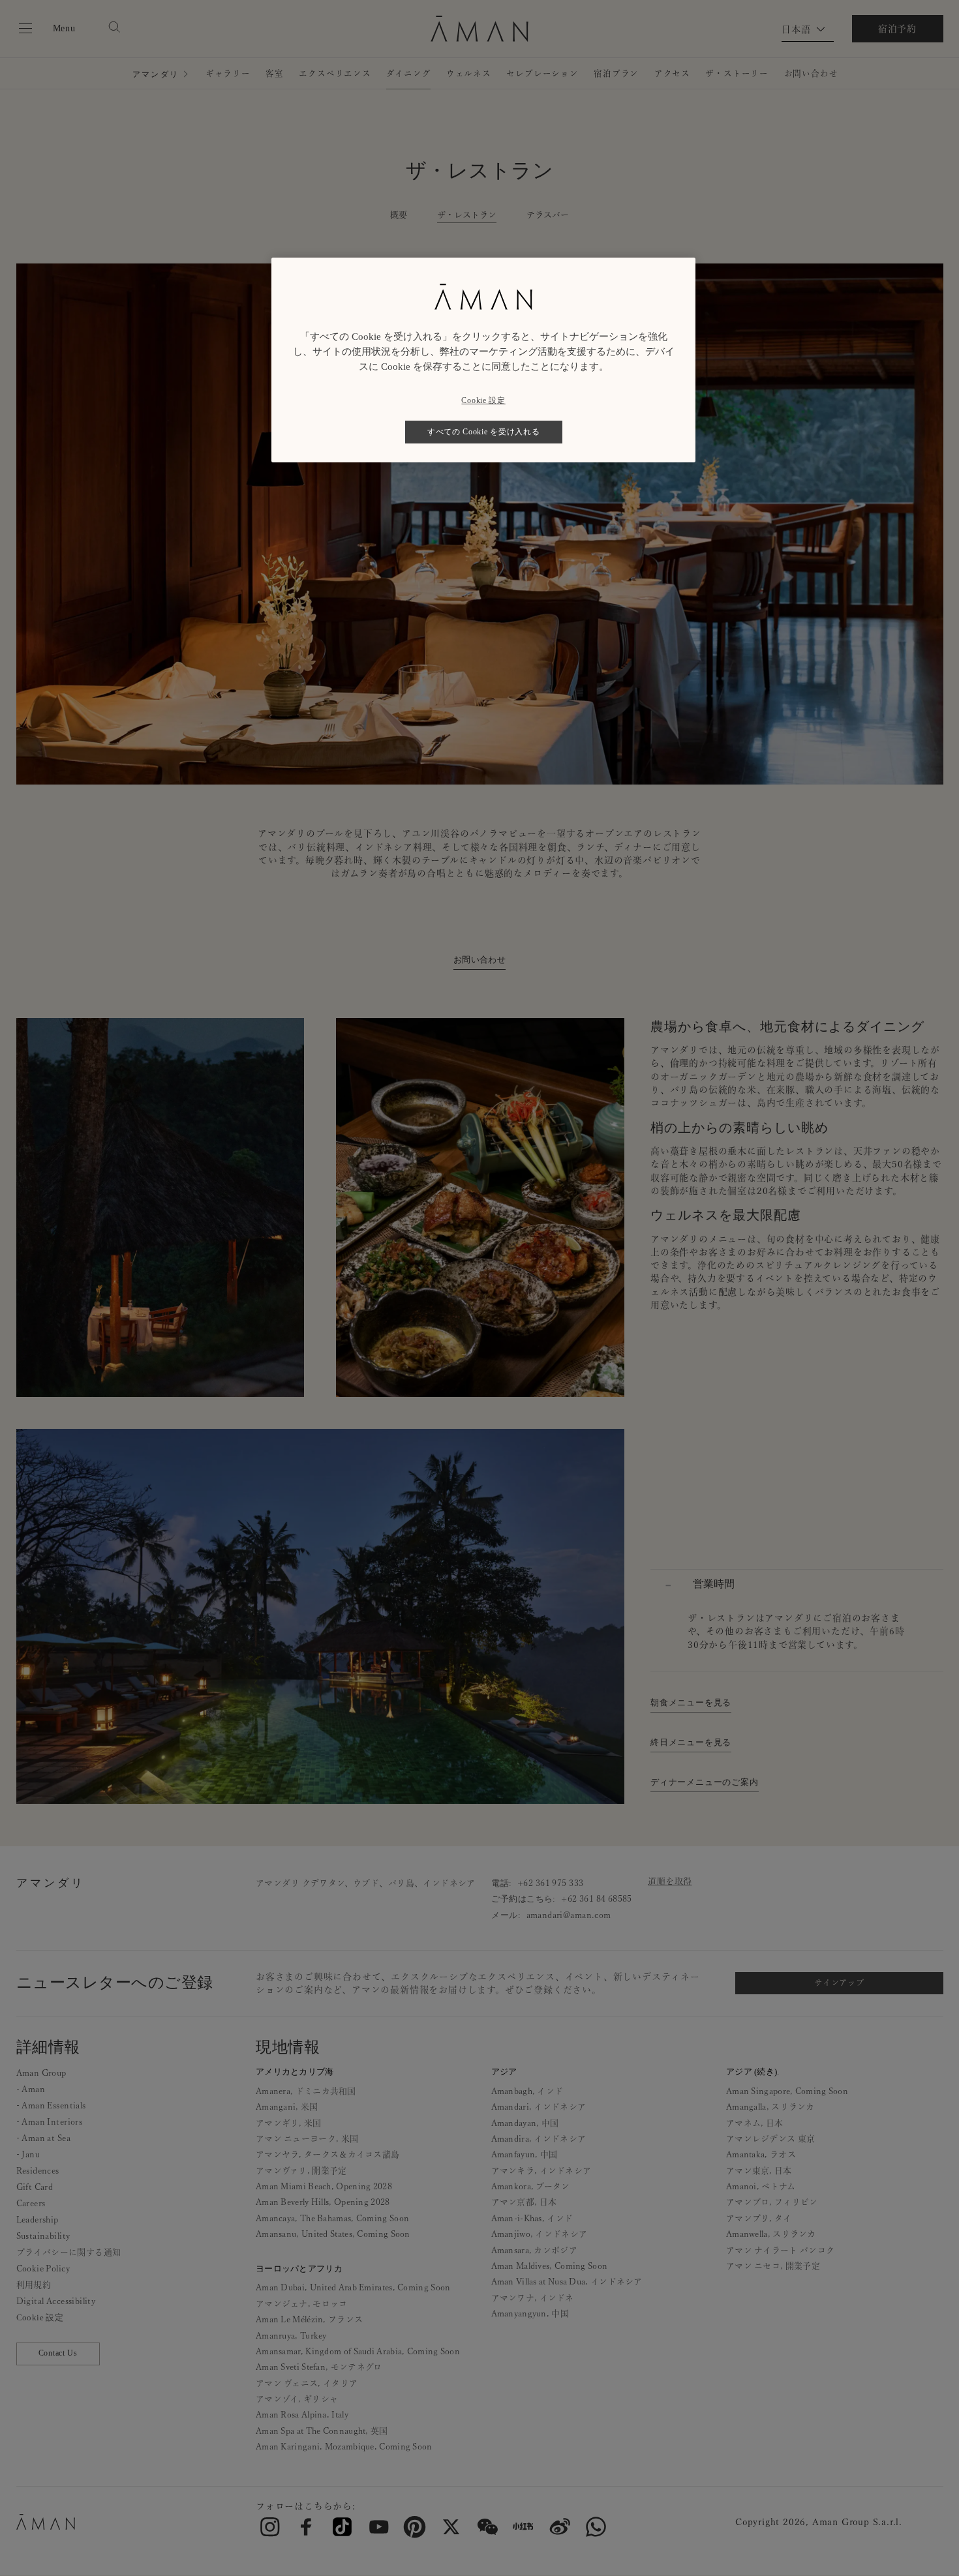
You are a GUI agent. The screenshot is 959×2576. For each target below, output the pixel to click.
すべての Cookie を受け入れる (484, 432)
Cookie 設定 (483, 400)
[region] (483, 360)
